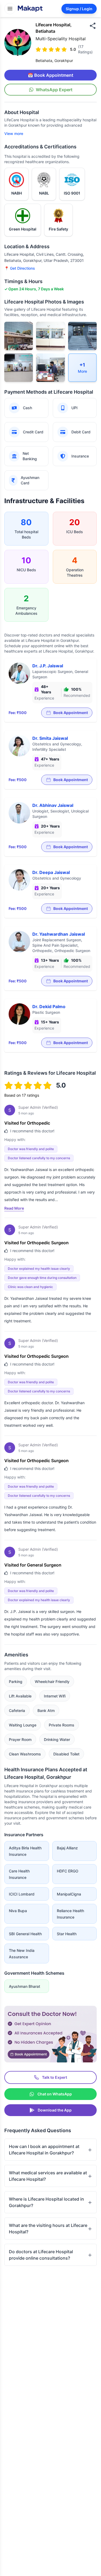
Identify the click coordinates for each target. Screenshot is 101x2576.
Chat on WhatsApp (55, 2094)
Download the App (55, 2110)
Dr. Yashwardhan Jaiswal (59, 934)
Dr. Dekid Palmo (49, 1007)
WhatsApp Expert (54, 90)
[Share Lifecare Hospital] (93, 26)
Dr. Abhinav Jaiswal (53, 805)
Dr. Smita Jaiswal (50, 738)
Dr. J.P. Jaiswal (48, 666)
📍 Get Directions (20, 268)
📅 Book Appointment (50, 75)
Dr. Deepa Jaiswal (51, 872)
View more (14, 133)
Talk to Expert (55, 2077)
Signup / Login (79, 9)
